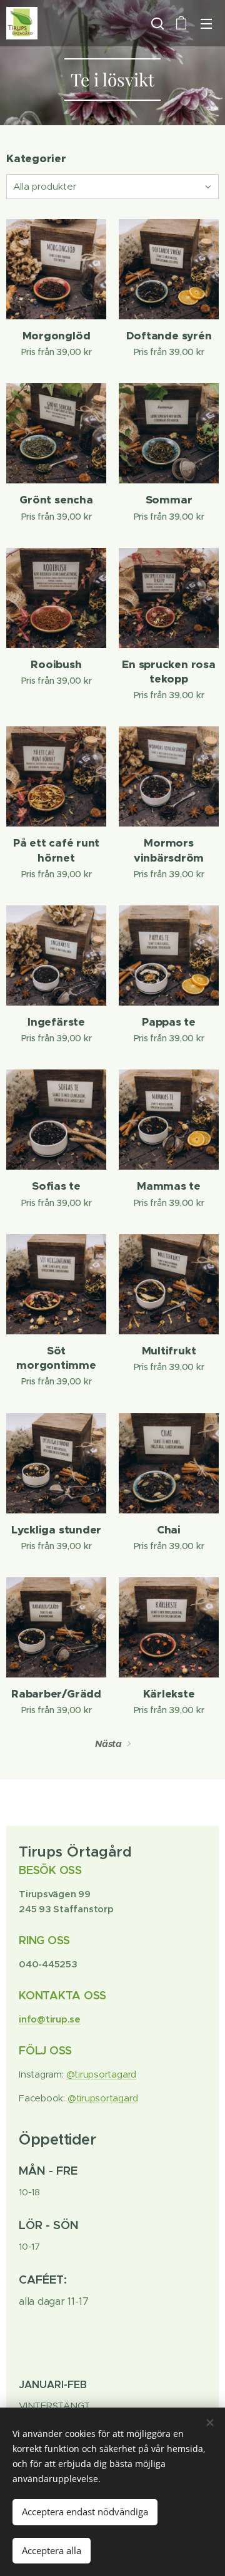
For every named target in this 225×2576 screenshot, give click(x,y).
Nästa (108, 1744)
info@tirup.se (50, 2019)
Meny (206, 23)
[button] (156, 23)
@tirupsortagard (102, 2074)
